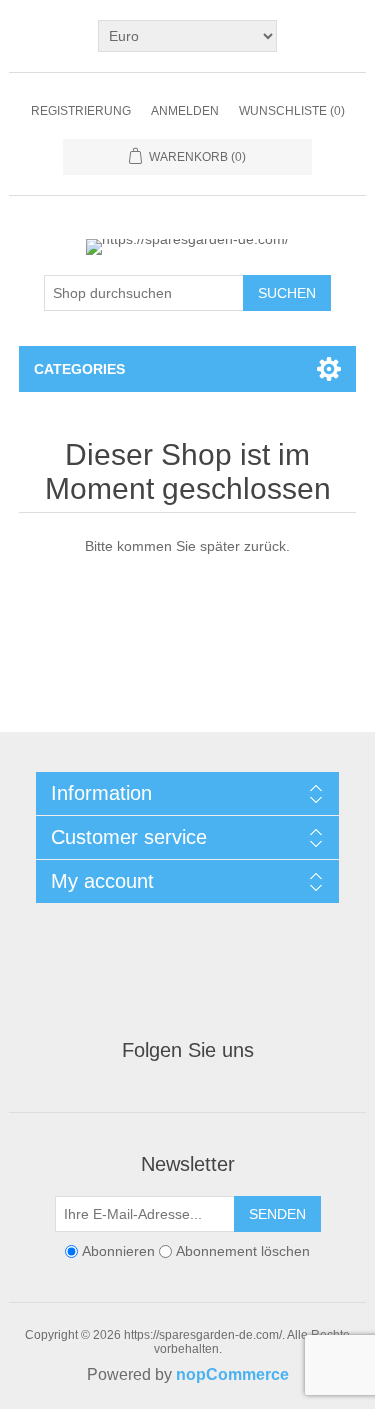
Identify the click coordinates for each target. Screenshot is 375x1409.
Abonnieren (118, 1251)
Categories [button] (79, 369)
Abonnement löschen (243, 1251)
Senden (277, 1214)
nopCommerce (232, 1374)
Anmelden (185, 111)
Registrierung (81, 111)
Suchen (287, 293)
